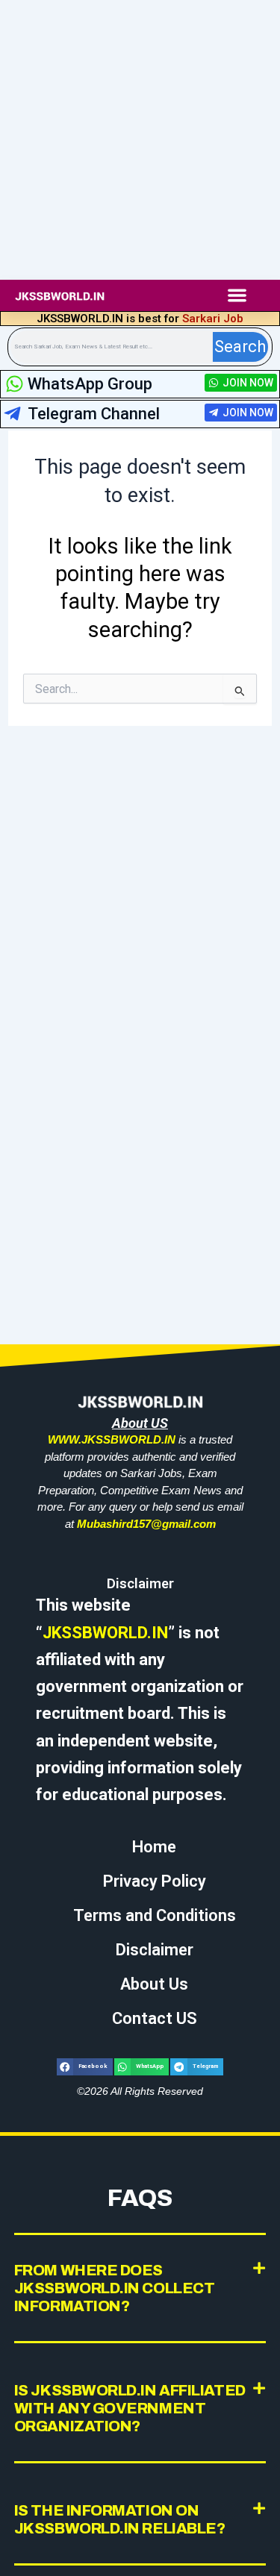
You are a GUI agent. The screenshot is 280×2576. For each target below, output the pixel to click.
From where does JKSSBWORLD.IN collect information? (115, 2288)
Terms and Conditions (155, 1915)
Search (240, 347)
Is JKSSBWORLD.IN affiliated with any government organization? (130, 2408)
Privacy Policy (155, 1881)
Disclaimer (155, 1950)
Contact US (155, 2018)
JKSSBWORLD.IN (105, 1633)
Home (154, 1847)
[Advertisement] (140, 140)
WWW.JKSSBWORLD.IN (112, 1439)
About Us (154, 1984)
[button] (237, 295)
